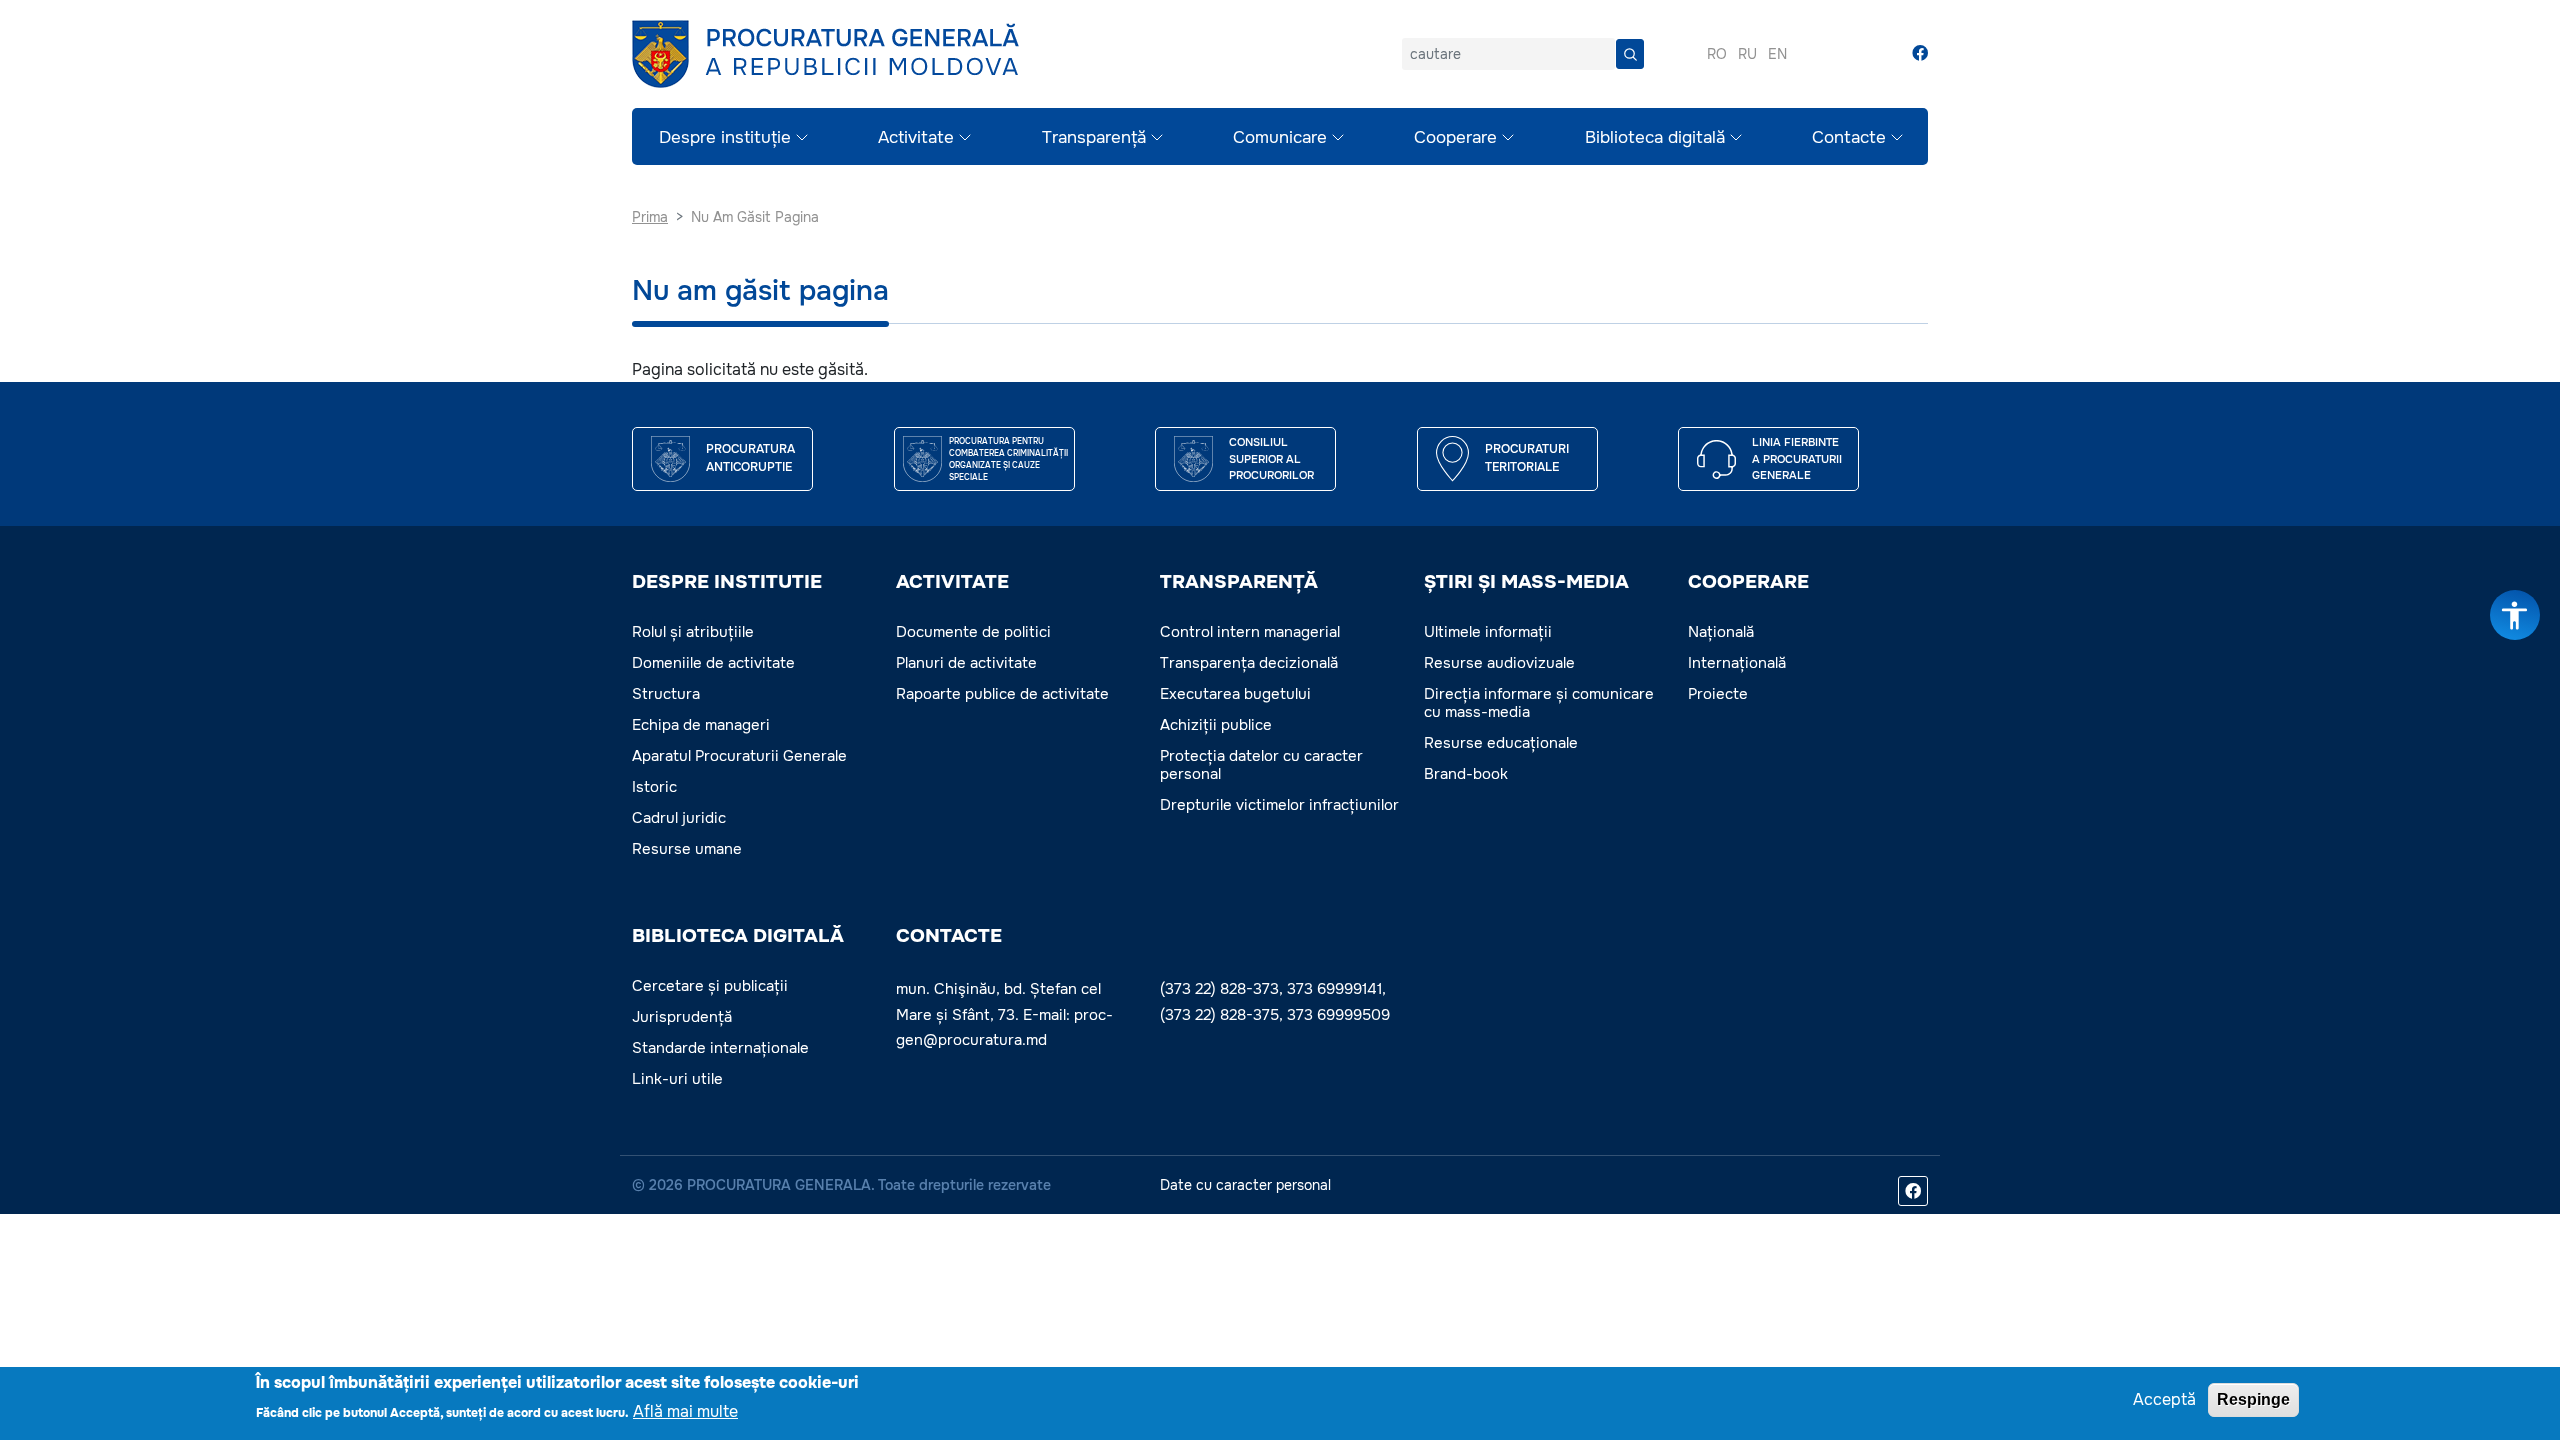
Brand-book (1466, 774)
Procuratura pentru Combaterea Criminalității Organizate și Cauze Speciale (1008, 459)
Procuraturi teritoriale (1527, 458)
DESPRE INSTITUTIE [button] (727, 582)
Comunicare (1280, 137)
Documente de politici (973, 632)
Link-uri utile (677, 1079)
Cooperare (1455, 137)
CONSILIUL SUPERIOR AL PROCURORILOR (1271, 458)
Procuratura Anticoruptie (750, 458)
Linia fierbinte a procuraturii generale (1797, 458)
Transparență (1094, 137)
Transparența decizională (1249, 663)
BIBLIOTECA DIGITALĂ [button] (738, 936)
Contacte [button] (949, 936)
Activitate (916, 137)
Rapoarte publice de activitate (1002, 694)
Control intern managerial (1250, 632)
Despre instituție (725, 137)
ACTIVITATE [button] (952, 582)
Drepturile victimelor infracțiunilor (1279, 805)
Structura (666, 694)
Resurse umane (687, 849)
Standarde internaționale (720, 1048)
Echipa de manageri (701, 725)
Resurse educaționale (1501, 743)
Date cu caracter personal (1245, 1185)
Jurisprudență (682, 1017)
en (1777, 54)
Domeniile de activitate (713, 663)
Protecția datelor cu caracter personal (1261, 765)
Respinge (2253, 1399)
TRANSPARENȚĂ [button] (1239, 582)
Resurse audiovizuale (1499, 663)
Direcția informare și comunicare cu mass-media (1539, 703)
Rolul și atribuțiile (693, 632)
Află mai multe (685, 1410)
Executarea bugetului (1235, 694)
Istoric (654, 787)
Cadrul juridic (679, 818)
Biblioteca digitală (1655, 137)
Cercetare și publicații (710, 986)
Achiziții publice (1216, 725)
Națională (1721, 632)
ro (1717, 54)
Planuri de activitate (966, 663)
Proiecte (1718, 694)
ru (1747, 54)
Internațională (1737, 663)
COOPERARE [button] (1748, 582)
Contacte (1849, 137)
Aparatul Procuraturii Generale (739, 756)
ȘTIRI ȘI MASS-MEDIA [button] (1526, 582)
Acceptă (2164, 1399)
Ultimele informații (1488, 632)
